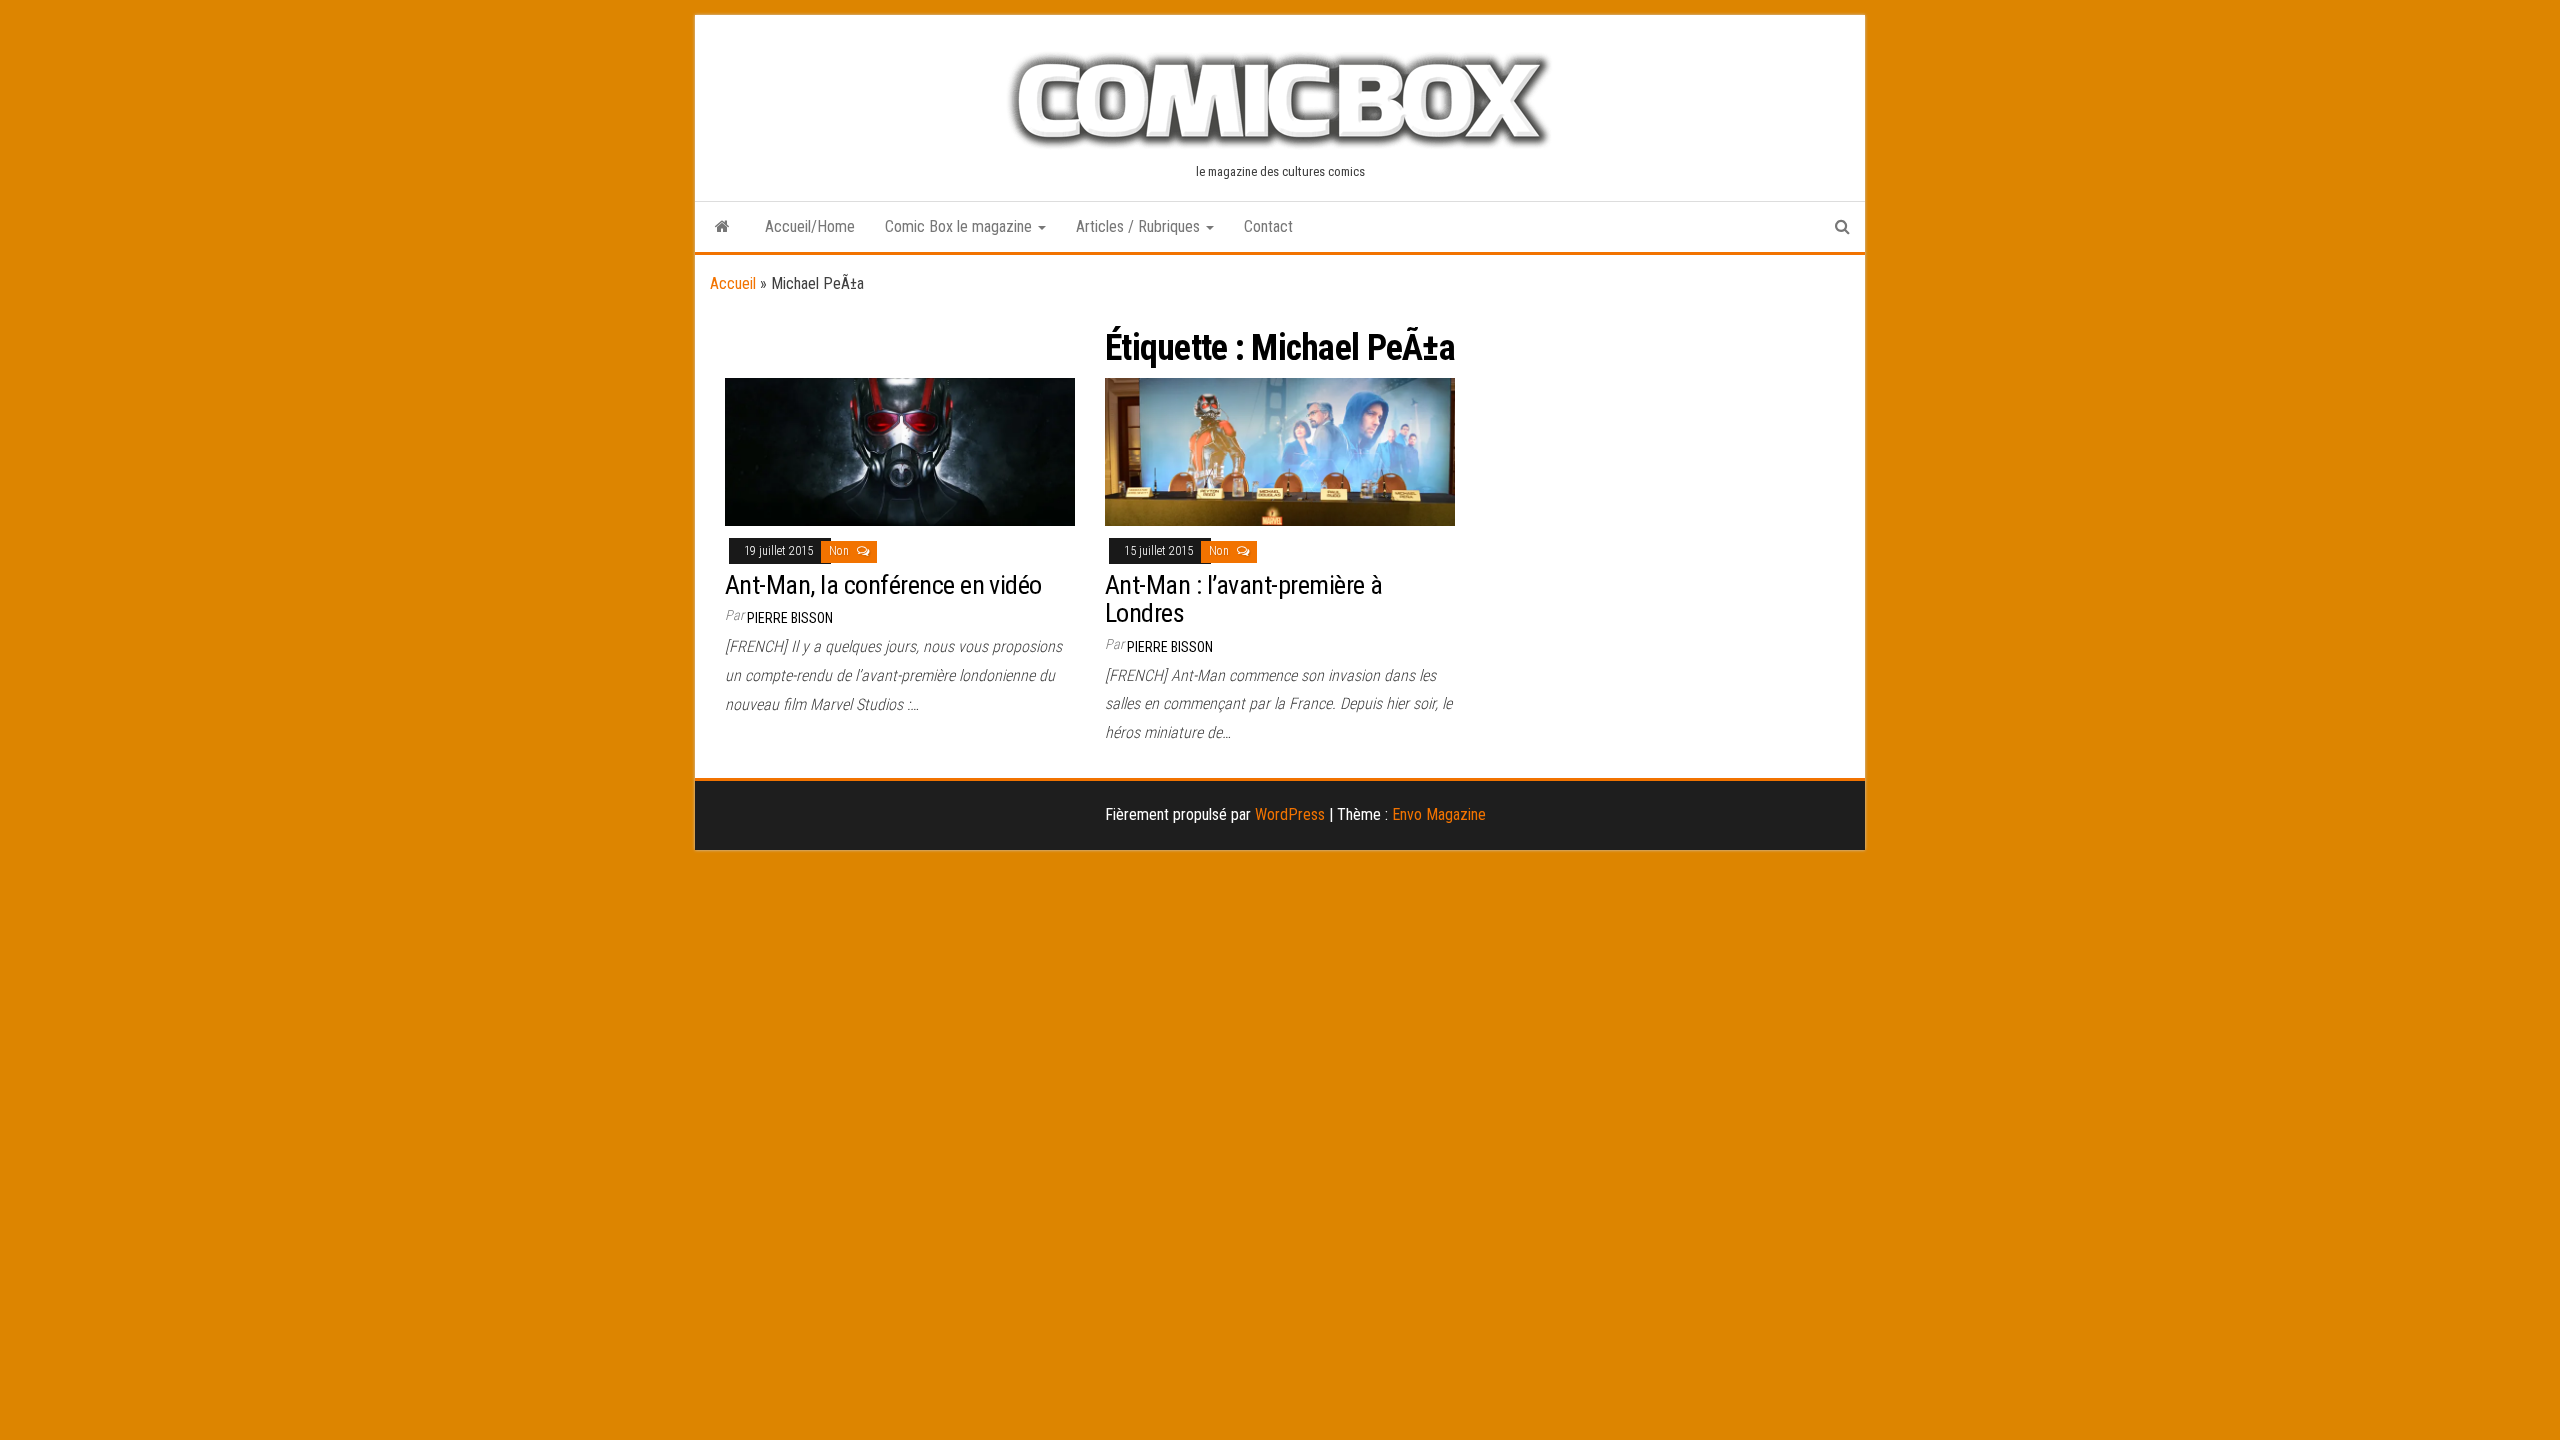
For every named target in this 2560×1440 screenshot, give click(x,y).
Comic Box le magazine (960, 226)
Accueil (733, 283)
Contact (1268, 226)
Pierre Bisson (790, 618)
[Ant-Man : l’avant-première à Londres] (1280, 450)
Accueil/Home (810, 226)
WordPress (1290, 814)
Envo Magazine (1439, 814)
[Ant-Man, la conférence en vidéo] (900, 450)
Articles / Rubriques (1140, 226)
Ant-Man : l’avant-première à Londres (1243, 599)
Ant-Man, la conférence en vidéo (883, 585)
